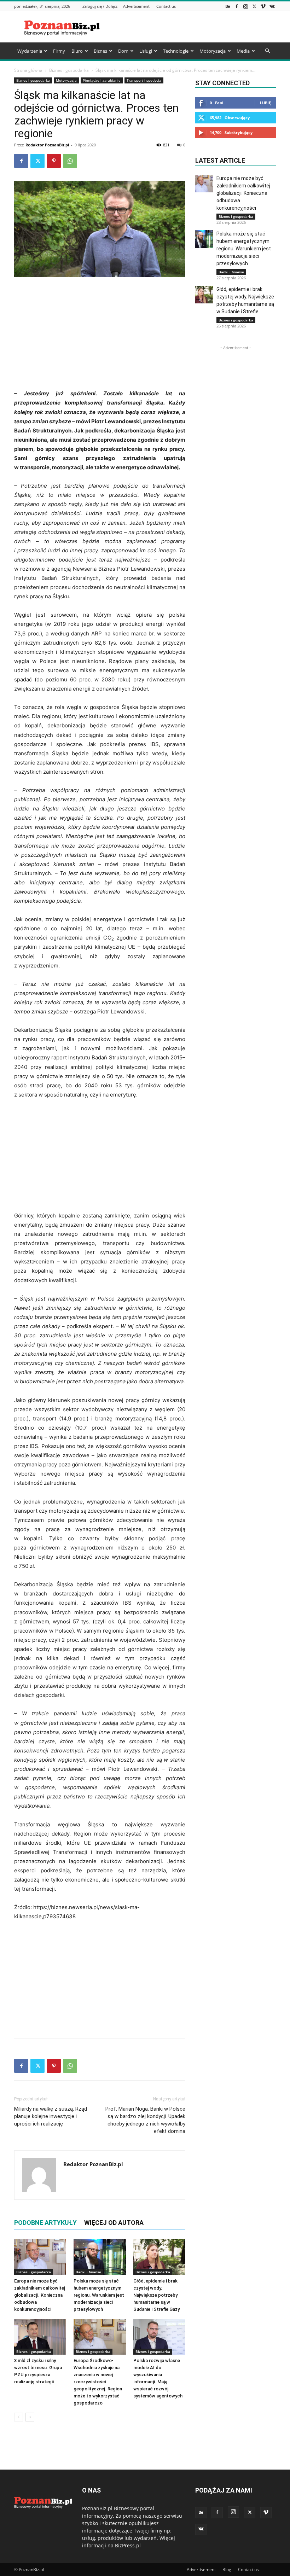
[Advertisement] (193, 27)
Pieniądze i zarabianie (102, 80)
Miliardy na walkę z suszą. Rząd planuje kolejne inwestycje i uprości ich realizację (51, 2116)
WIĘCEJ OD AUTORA (114, 2223)
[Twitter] (254, 6)
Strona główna (28, 70)
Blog (227, 2569)
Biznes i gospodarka (69, 70)
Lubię (265, 103)
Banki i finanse (88, 2272)
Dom (123, 51)
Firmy (59, 51)
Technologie (176, 51)
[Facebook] (237, 6)
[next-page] (30, 2417)
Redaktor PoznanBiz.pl (47, 145)
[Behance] (228, 6)
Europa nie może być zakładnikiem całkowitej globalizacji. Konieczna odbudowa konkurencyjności (40, 2295)
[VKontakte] (272, 6)
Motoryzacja (213, 51)
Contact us (166, 6)
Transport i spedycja (144, 80)
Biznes (100, 51)
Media (243, 51)
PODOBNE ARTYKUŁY (45, 2223)
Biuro (77, 51)
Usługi (146, 51)
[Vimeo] (263, 6)
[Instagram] (245, 6)
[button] (267, 51)
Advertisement (136, 6)
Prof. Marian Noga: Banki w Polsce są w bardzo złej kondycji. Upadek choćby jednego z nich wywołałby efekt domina (145, 2120)
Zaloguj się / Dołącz (100, 6)
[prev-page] (19, 2417)
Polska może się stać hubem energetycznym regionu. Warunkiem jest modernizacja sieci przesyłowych (99, 2295)
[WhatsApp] (70, 161)
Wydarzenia (30, 51)
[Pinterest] (54, 161)
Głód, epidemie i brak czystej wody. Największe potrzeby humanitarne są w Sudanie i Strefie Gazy (156, 2295)
